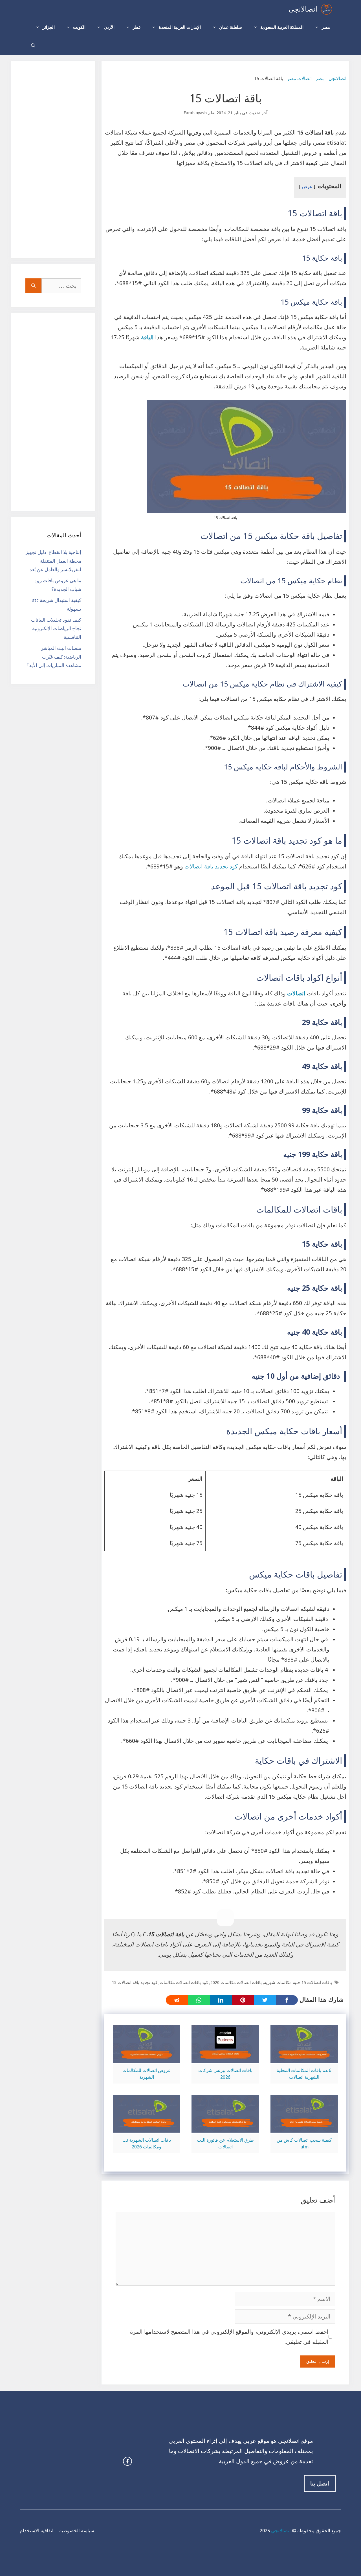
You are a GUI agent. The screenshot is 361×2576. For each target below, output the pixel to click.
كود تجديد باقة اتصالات (211, 866)
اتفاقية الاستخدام (37, 2531)
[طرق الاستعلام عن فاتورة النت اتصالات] (225, 2128)
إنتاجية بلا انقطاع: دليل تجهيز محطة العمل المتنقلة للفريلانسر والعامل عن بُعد (53, 561)
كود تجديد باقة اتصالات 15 (135, 1983)
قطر (137, 27)
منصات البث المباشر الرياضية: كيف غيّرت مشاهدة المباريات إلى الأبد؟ (54, 657)
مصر (326, 27)
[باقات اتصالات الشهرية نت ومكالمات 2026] (147, 2128)
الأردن (109, 27)
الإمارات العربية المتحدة (180, 27)
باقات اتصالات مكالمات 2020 (236, 1983)
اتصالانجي (303, 9)
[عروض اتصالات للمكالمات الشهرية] (147, 2058)
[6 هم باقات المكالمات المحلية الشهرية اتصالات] (304, 2058)
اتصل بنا (320, 2483)
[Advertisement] (53, 159)
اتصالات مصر (299, 79)
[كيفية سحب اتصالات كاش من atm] (304, 2128)
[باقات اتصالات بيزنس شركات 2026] (225, 2058)
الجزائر (49, 27)
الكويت (79, 27)
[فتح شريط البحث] (33, 46)
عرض (307, 187)
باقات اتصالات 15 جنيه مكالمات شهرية (298, 1983)
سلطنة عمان (231, 27)
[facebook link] (127, 2461)
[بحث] (33, 286)
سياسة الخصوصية (77, 2531)
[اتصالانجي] (326, 9)
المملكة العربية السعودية (282, 27)
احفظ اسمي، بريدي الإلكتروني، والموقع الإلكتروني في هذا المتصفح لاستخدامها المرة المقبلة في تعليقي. (229, 2337)
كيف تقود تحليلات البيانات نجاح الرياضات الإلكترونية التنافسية (56, 629)
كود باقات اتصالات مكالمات (184, 1983)
